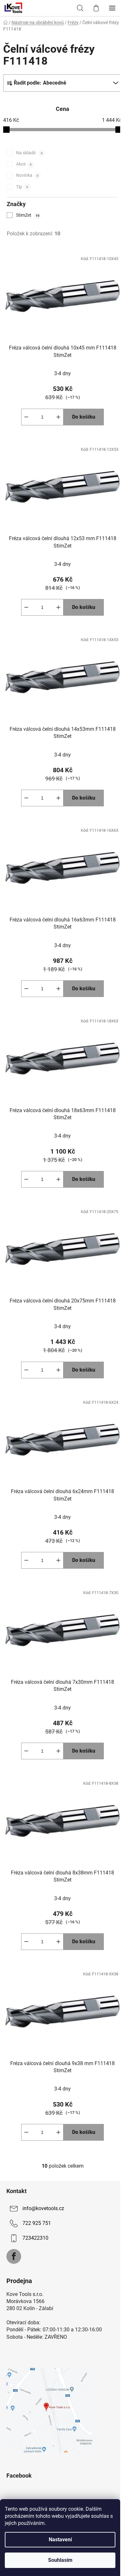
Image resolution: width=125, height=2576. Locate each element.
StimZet (28, 215)
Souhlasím (60, 2560)
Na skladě (29, 153)
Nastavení (60, 2540)
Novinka (27, 175)
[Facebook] (14, 2256)
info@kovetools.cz (43, 2208)
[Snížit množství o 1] (26, 417)
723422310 (35, 2238)
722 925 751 (37, 2223)
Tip (22, 187)
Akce (24, 164)
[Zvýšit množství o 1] (58, 417)
